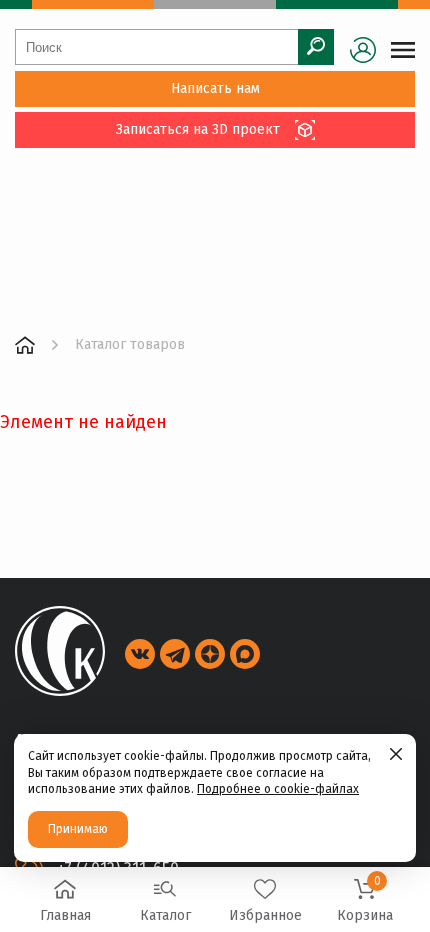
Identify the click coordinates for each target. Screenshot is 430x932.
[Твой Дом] (25, 345)
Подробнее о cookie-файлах (278, 789)
